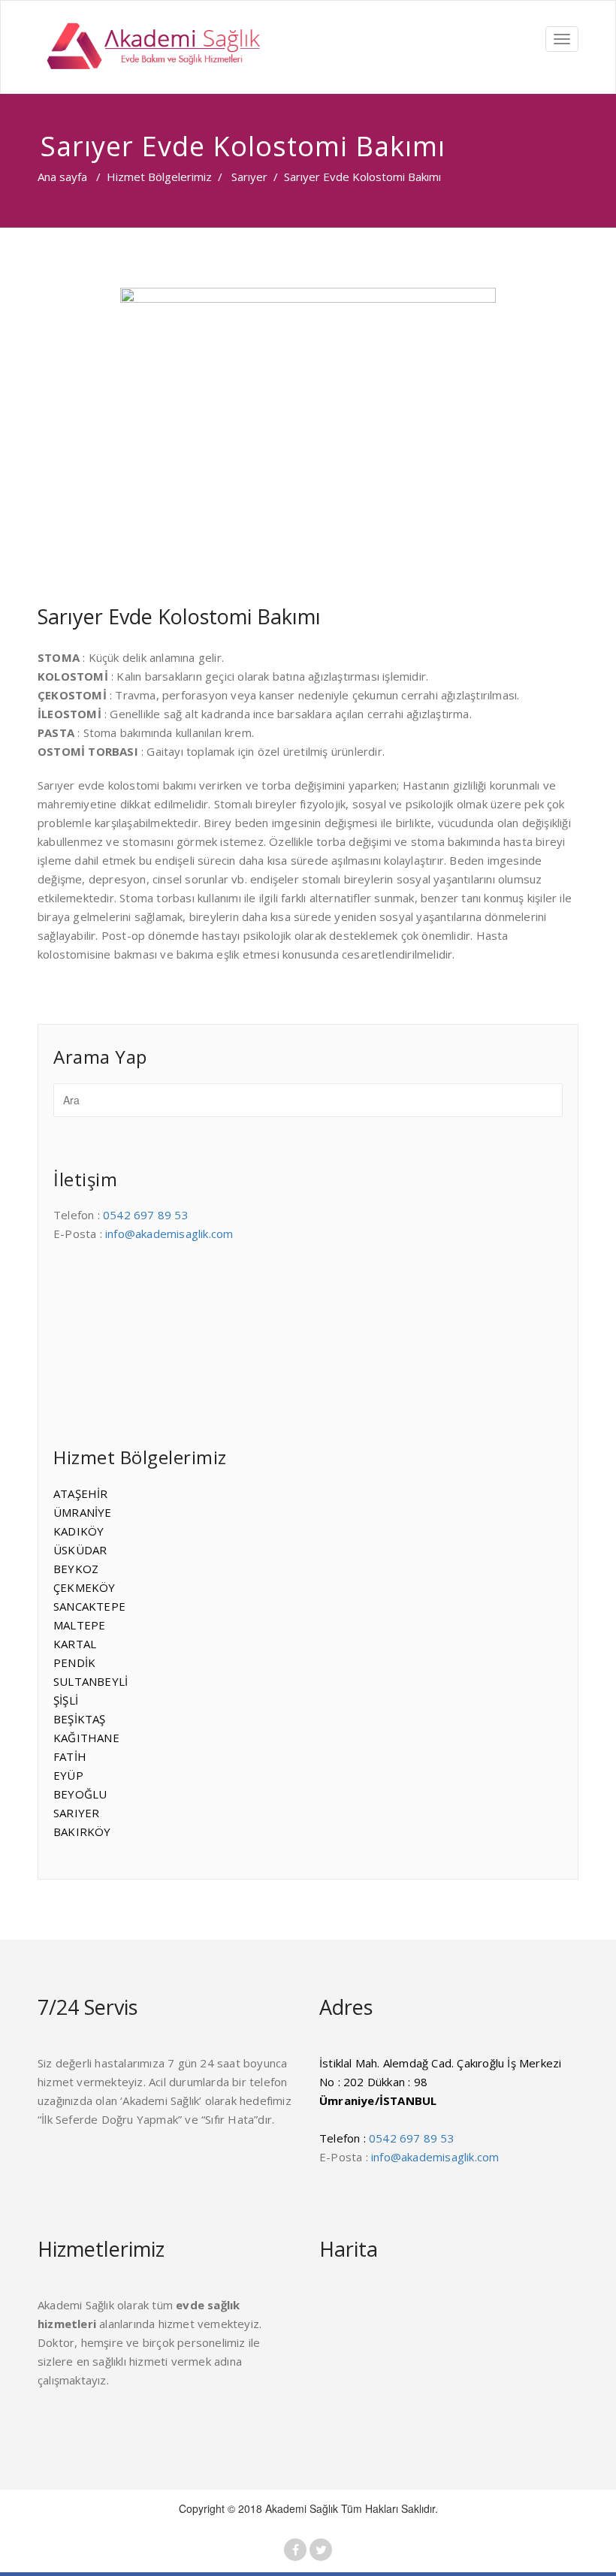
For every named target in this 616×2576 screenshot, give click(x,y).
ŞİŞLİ (66, 1700)
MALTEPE (79, 1625)
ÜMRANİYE (83, 1512)
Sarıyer (249, 177)
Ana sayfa (62, 177)
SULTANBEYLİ (91, 1681)
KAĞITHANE (86, 1738)
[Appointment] (150, 47)
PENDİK (74, 1662)
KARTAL (75, 1644)
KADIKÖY (79, 1531)
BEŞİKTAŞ (80, 1719)
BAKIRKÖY (82, 1832)
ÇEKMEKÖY (85, 1587)
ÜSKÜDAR (80, 1550)
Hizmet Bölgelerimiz (159, 177)
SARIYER (76, 1813)
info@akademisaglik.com (169, 1234)
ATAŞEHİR (81, 1493)
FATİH (70, 1756)
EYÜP (68, 1775)
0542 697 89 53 (146, 1215)
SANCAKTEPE (89, 1606)
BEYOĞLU (80, 1794)
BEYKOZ (76, 1569)
